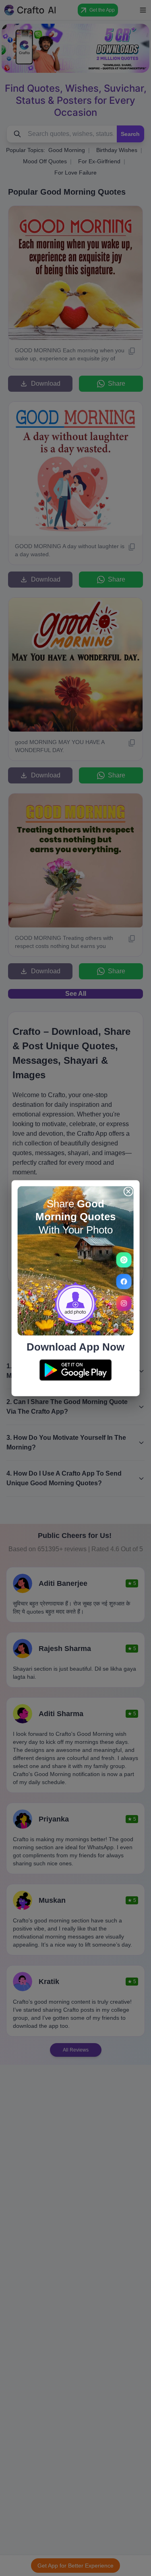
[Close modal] (128, 1191)
